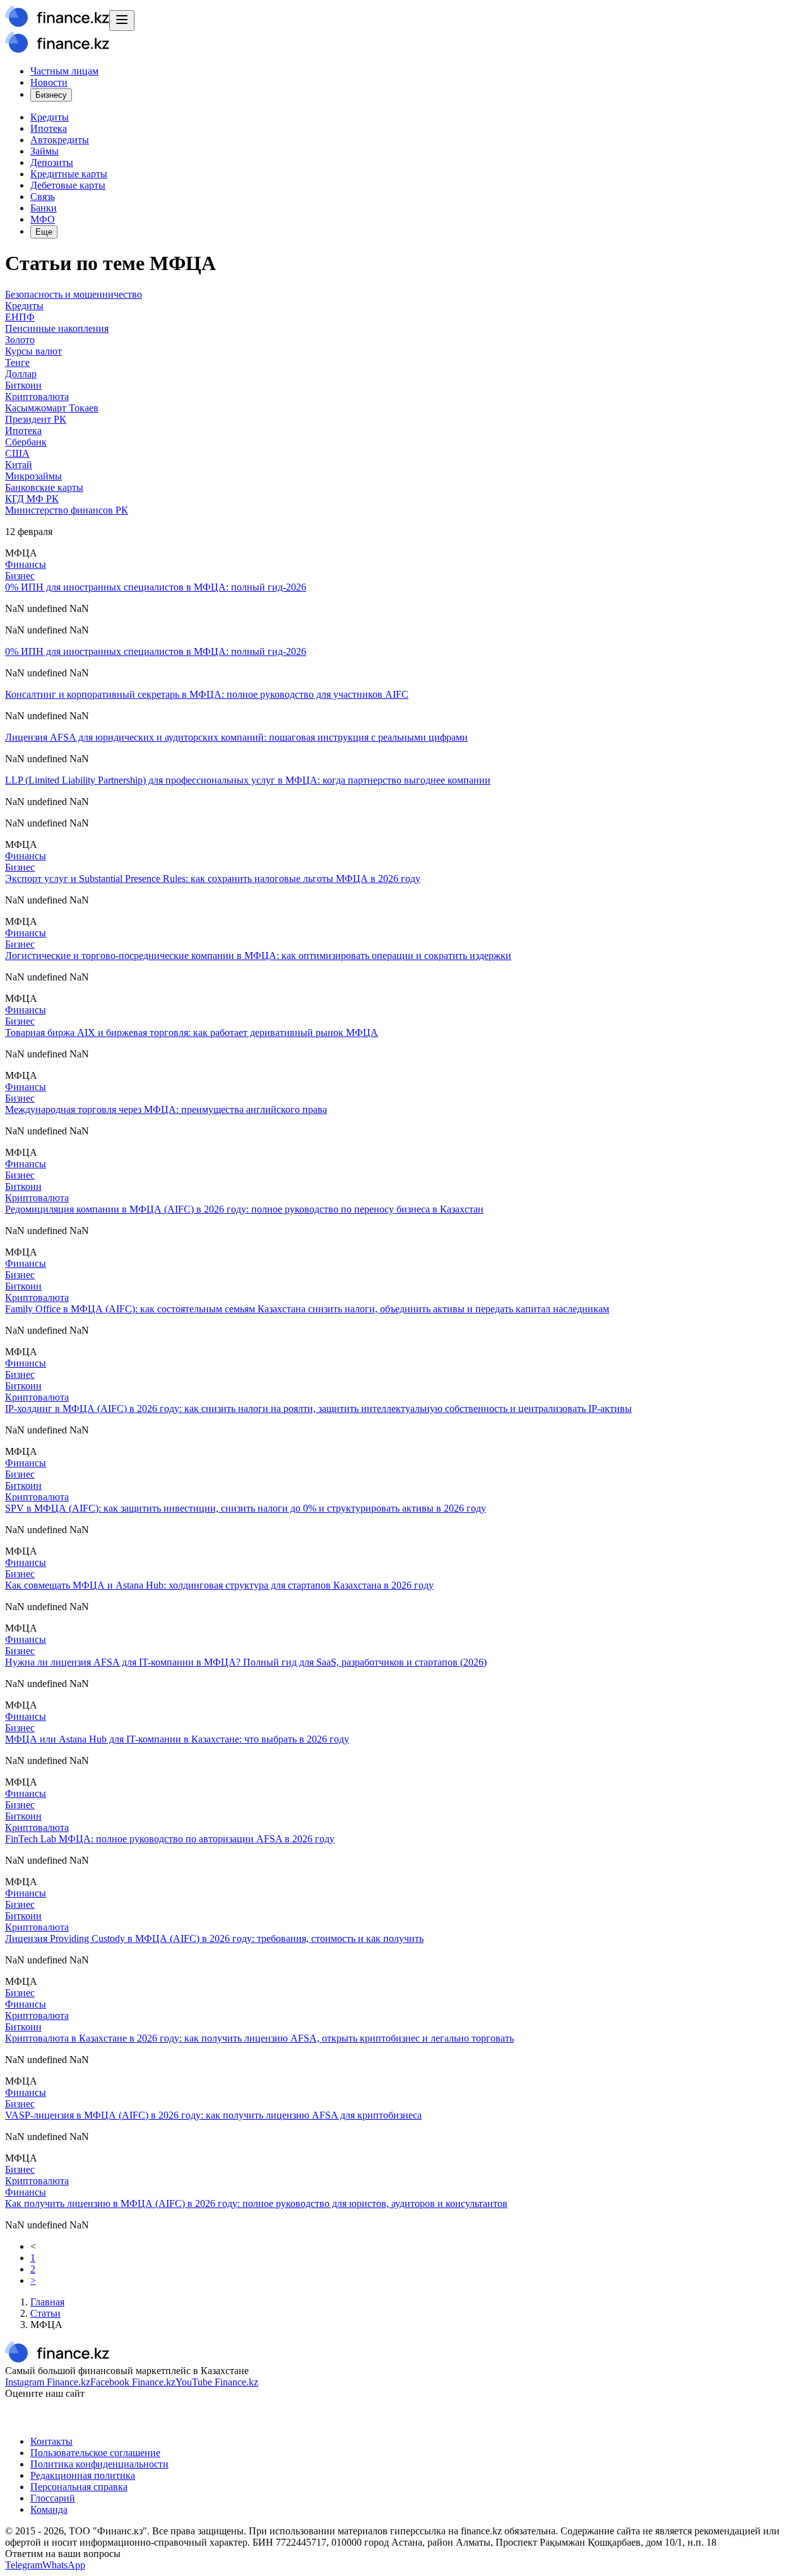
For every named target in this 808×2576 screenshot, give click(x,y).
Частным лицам (64, 71)
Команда (49, 2509)
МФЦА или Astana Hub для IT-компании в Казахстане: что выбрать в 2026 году (177, 1739)
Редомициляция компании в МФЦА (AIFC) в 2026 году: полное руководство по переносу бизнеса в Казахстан (244, 1209)
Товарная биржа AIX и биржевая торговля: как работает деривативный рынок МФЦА (192, 1032)
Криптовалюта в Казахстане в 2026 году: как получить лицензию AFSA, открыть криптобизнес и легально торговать (259, 2038)
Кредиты (50, 117)
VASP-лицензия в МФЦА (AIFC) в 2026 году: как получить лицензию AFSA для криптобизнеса (213, 2115)
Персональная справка (79, 2487)
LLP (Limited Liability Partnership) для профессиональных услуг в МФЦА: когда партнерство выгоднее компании (248, 780)
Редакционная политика (83, 2475)
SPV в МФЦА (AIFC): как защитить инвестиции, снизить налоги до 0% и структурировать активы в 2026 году (246, 1508)
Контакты (51, 2441)
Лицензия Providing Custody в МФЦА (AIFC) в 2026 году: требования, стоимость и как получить (214, 1938)
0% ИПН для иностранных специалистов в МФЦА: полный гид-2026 (156, 587)
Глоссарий (53, 2498)
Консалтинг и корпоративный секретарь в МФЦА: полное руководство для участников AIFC (207, 694)
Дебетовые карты (68, 185)
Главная (47, 2302)
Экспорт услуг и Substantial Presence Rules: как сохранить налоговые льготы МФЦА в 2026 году (213, 879)
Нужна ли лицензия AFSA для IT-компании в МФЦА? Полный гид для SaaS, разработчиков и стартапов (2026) (246, 1662)
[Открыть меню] (122, 21)
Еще (44, 232)
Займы (45, 151)
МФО (43, 219)
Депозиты (52, 162)
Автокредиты (60, 140)
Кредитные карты (69, 174)
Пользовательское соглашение (95, 2453)
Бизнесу (51, 95)
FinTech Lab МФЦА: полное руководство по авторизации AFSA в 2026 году (170, 1839)
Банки (44, 208)
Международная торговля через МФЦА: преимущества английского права (166, 1109)
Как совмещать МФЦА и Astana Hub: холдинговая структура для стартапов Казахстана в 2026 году (219, 1585)
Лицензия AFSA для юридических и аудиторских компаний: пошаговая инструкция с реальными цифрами (236, 737)
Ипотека (49, 128)
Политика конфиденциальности (99, 2464)
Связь (43, 197)
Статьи (45, 2313)
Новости (49, 82)
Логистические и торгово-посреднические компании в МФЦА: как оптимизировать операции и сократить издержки (258, 956)
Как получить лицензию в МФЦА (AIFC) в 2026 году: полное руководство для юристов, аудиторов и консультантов (256, 2203)
